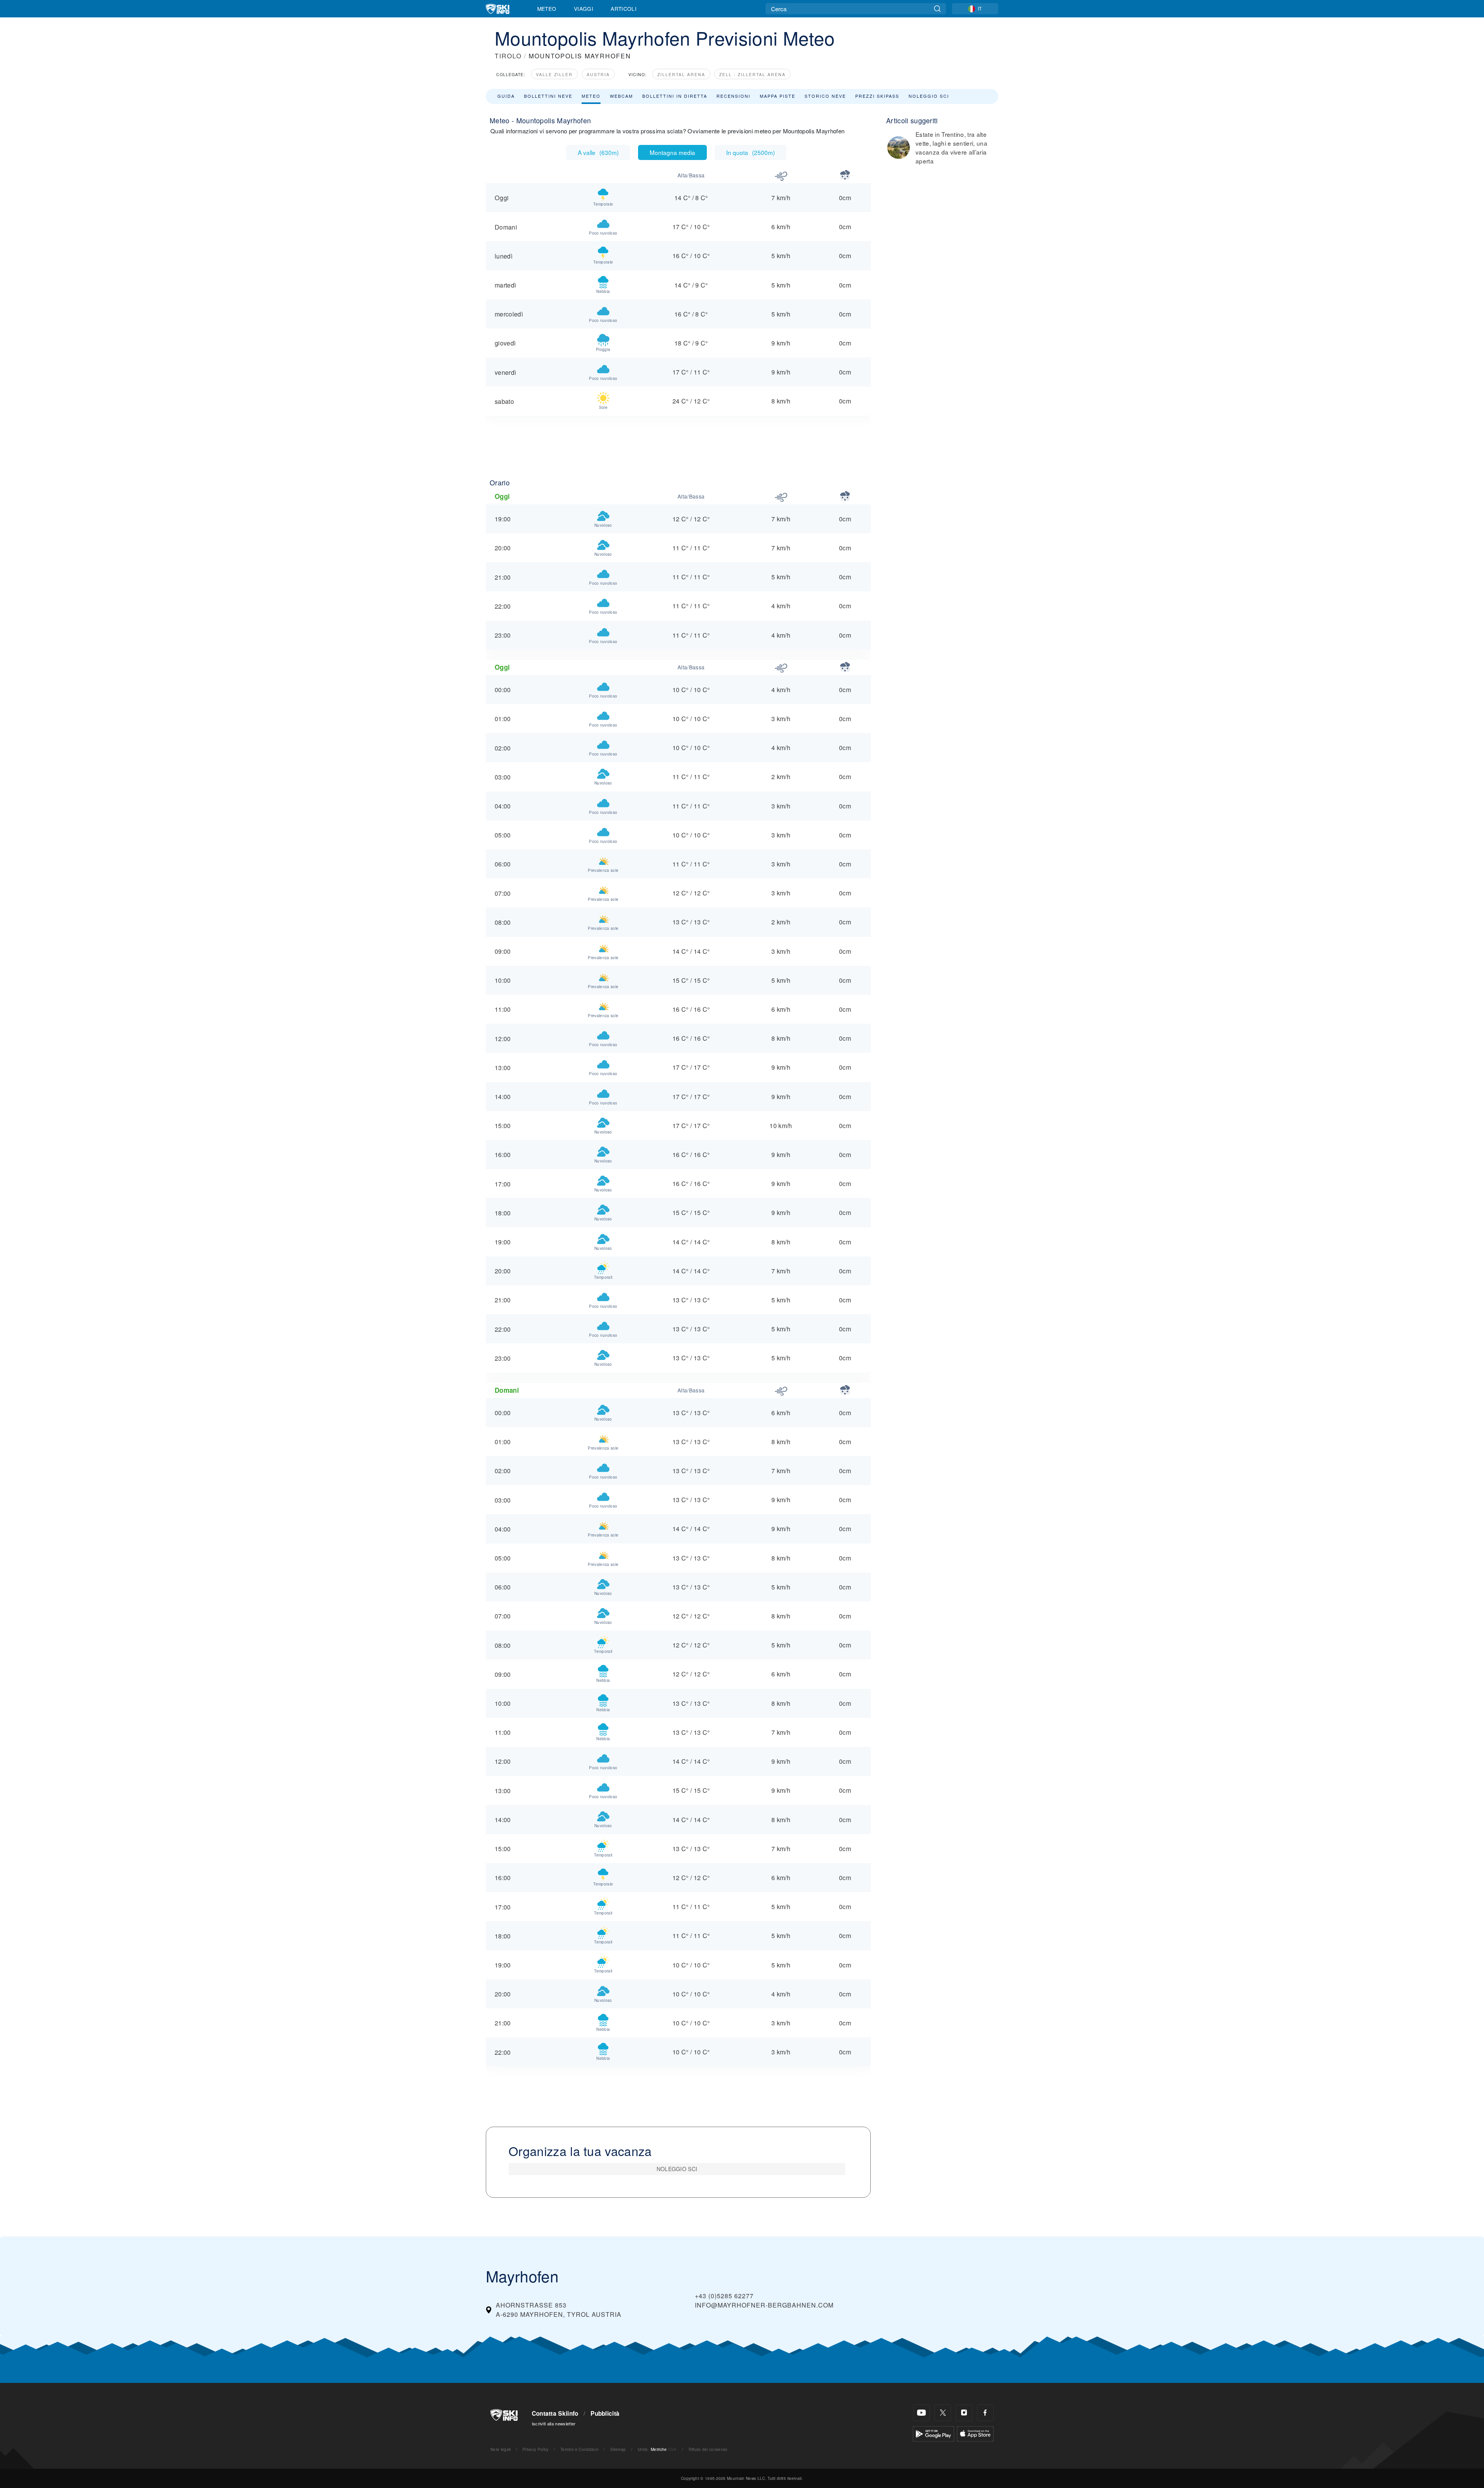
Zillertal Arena (681, 74)
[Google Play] (933, 2433)
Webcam (621, 96)
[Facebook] (985, 2413)
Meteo (547, 9)
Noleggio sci (929, 96)
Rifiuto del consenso (708, 2449)
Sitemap (618, 2449)
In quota (751, 152)
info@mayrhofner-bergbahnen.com (764, 2305)
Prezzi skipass (877, 96)
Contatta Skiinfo (555, 2413)
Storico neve (825, 96)
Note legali (501, 2449)
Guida (506, 96)
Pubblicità (605, 2413)
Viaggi (584, 9)
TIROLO (508, 56)
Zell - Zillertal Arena (752, 74)
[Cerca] (937, 9)
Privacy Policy (535, 2449)
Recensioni (733, 96)
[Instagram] (964, 2413)
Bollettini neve (548, 96)
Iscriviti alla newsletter (554, 2423)
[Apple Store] (975, 2433)
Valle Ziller (554, 74)
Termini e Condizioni (579, 2449)
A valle (598, 152)
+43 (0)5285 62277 (724, 2296)
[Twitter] (943, 2413)
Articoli (624, 9)
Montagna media (672, 152)
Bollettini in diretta (675, 96)
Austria (598, 74)
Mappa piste (778, 96)
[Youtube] (922, 2413)
